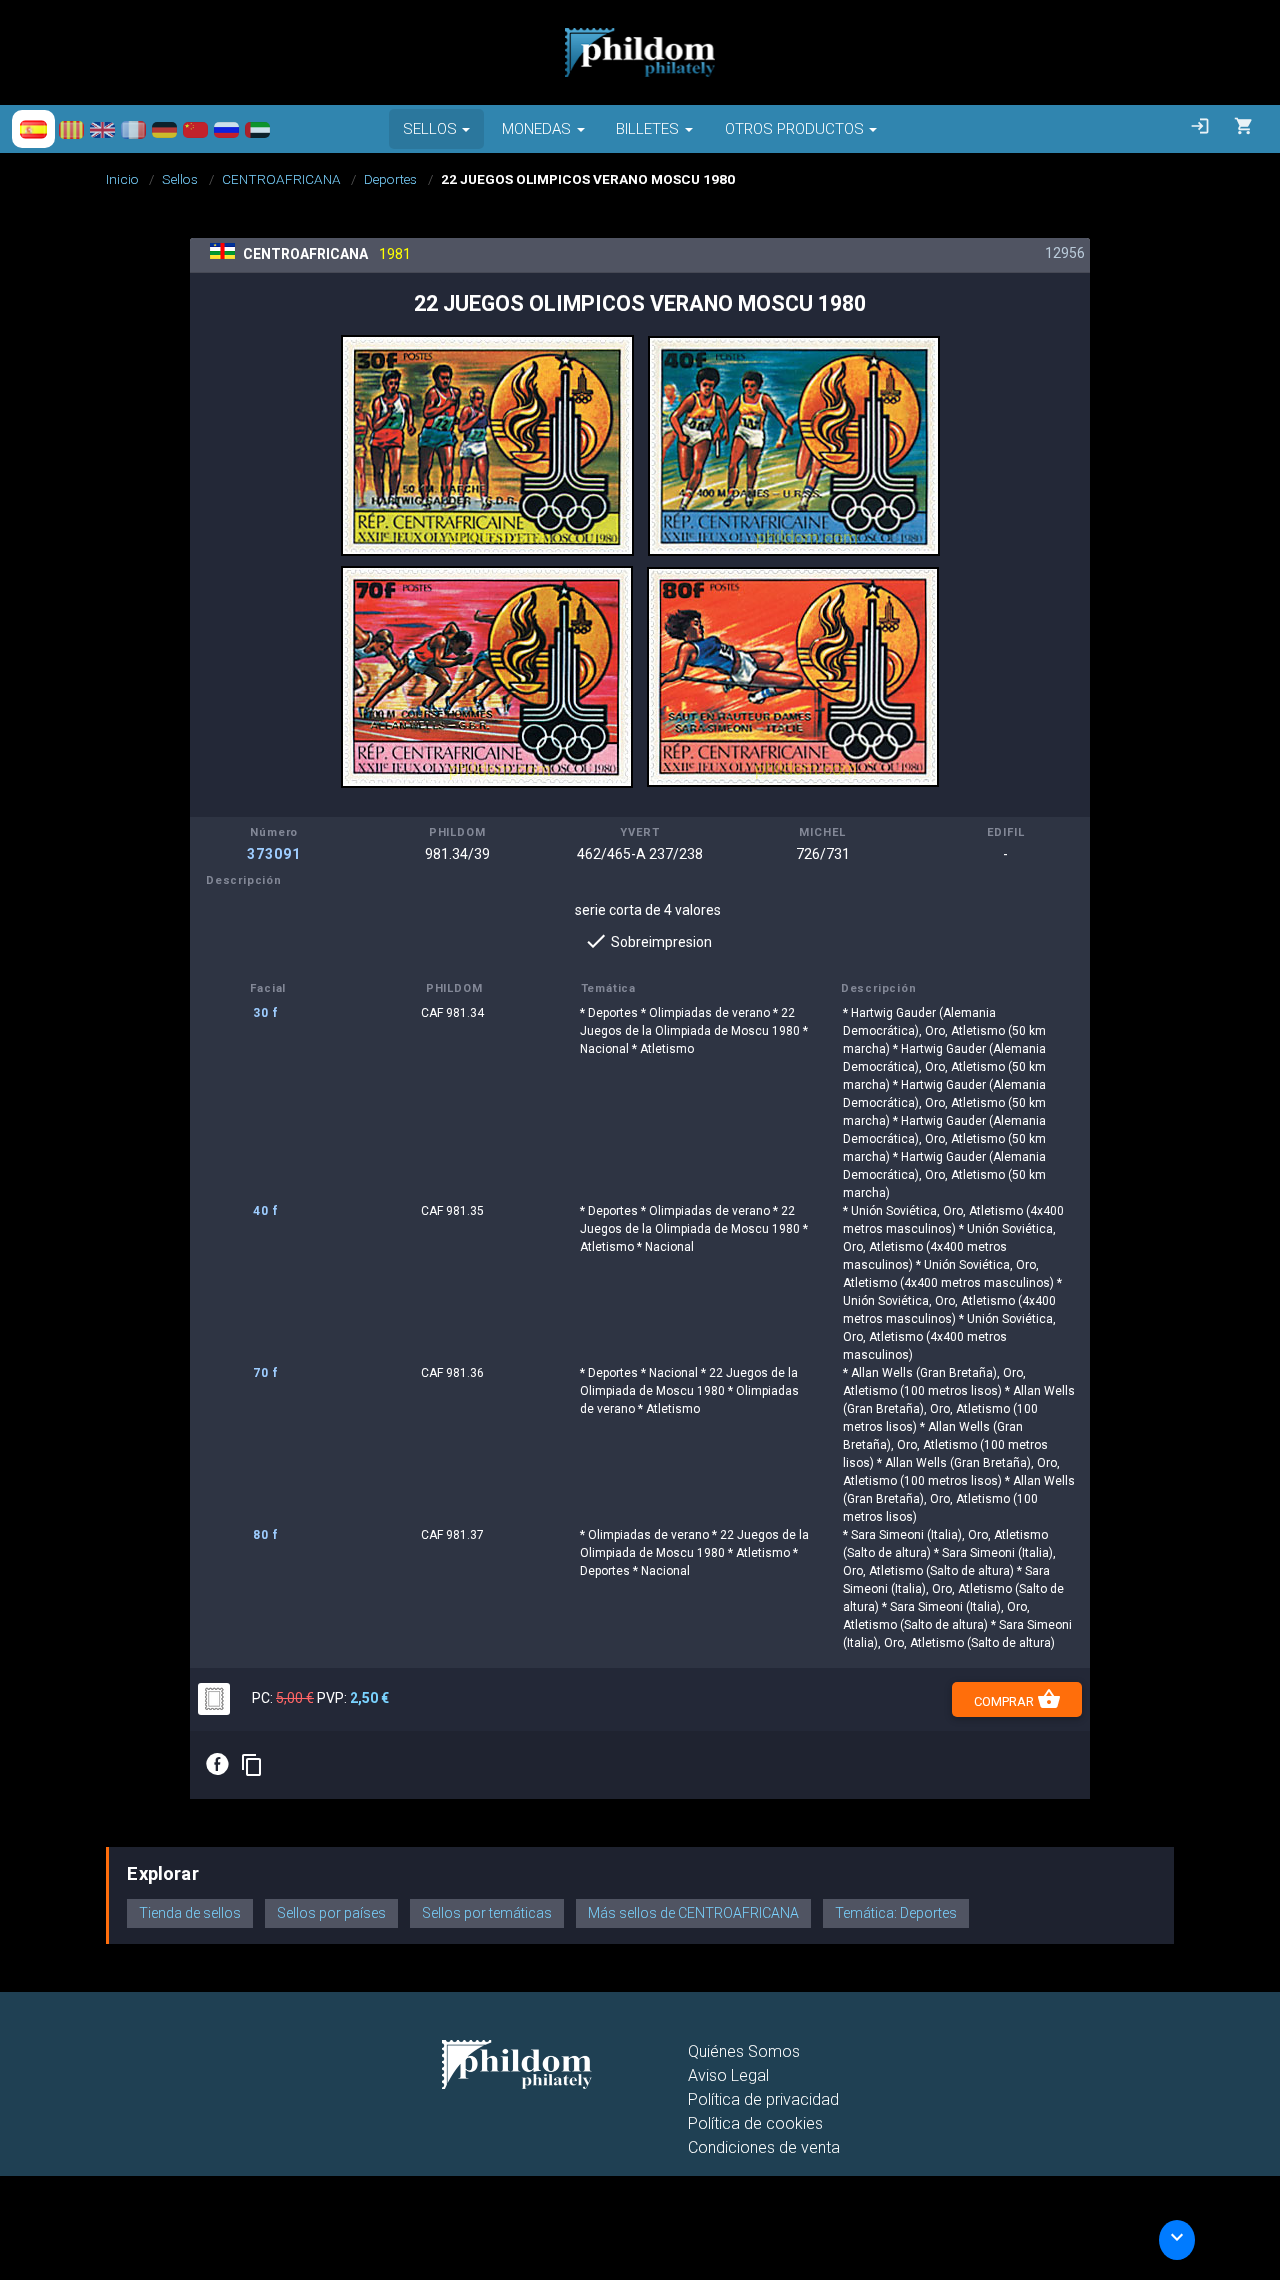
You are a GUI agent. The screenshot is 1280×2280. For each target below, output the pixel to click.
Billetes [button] (647, 129)
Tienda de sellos (190, 1913)
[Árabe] (257, 129)
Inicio (122, 179)
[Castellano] (33, 129)
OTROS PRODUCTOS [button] (794, 129)
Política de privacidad (763, 2099)
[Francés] (133, 129)
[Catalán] (71, 129)
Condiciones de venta (764, 2147)
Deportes (390, 179)
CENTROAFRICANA (281, 179)
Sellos (180, 179)
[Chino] (195, 129)
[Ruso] (226, 129)
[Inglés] (102, 129)
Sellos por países (331, 1913)
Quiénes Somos (744, 2051)
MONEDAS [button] (536, 129)
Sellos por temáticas (487, 1913)
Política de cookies (755, 2123)
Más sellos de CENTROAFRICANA (693, 1913)
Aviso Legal (728, 2075)
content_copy (252, 1765)
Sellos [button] (430, 129)
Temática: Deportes (896, 1913)
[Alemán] (164, 129)
